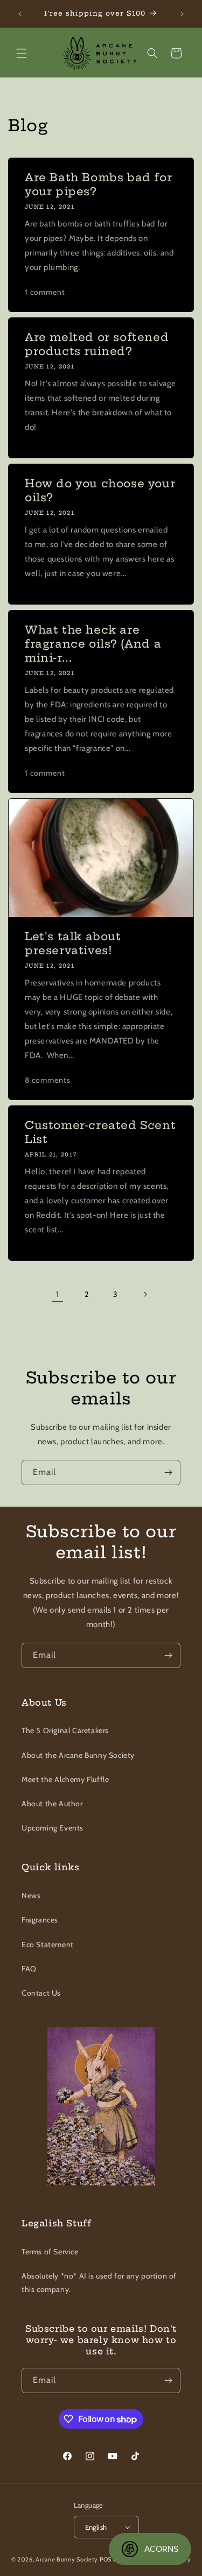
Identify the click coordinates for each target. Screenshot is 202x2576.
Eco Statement (48, 1945)
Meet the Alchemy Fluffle (65, 1779)
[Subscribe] (168, 1472)
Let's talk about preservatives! (73, 943)
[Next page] (145, 1294)
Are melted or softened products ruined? (97, 344)
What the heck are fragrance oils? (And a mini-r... (93, 644)
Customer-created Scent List (100, 1132)
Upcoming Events (53, 1828)
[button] (22, 53)
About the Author (52, 1804)
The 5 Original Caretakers (65, 1730)
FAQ (29, 1969)
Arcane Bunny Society (67, 2559)
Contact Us (41, 1993)
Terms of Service (50, 2252)
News (31, 1896)
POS (106, 2559)
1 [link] (58, 1294)
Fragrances (40, 1920)
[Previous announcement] (20, 14)
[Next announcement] (182, 14)
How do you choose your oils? (100, 490)
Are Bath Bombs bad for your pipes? (98, 184)
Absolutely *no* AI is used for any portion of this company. (99, 2283)
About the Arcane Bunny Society (78, 1755)
